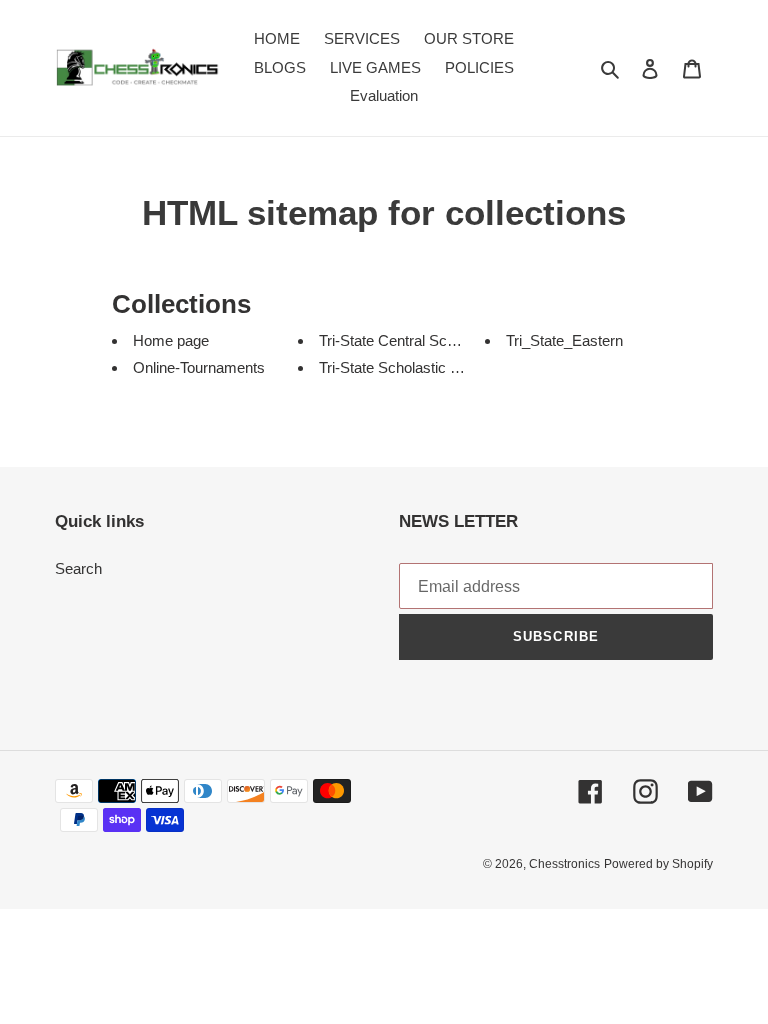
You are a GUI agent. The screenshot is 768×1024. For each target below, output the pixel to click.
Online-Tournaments (199, 367)
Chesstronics (564, 864)
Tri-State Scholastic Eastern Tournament (450, 367)
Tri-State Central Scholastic (408, 340)
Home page (171, 340)
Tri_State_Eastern (564, 340)
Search (78, 568)
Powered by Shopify (658, 864)
